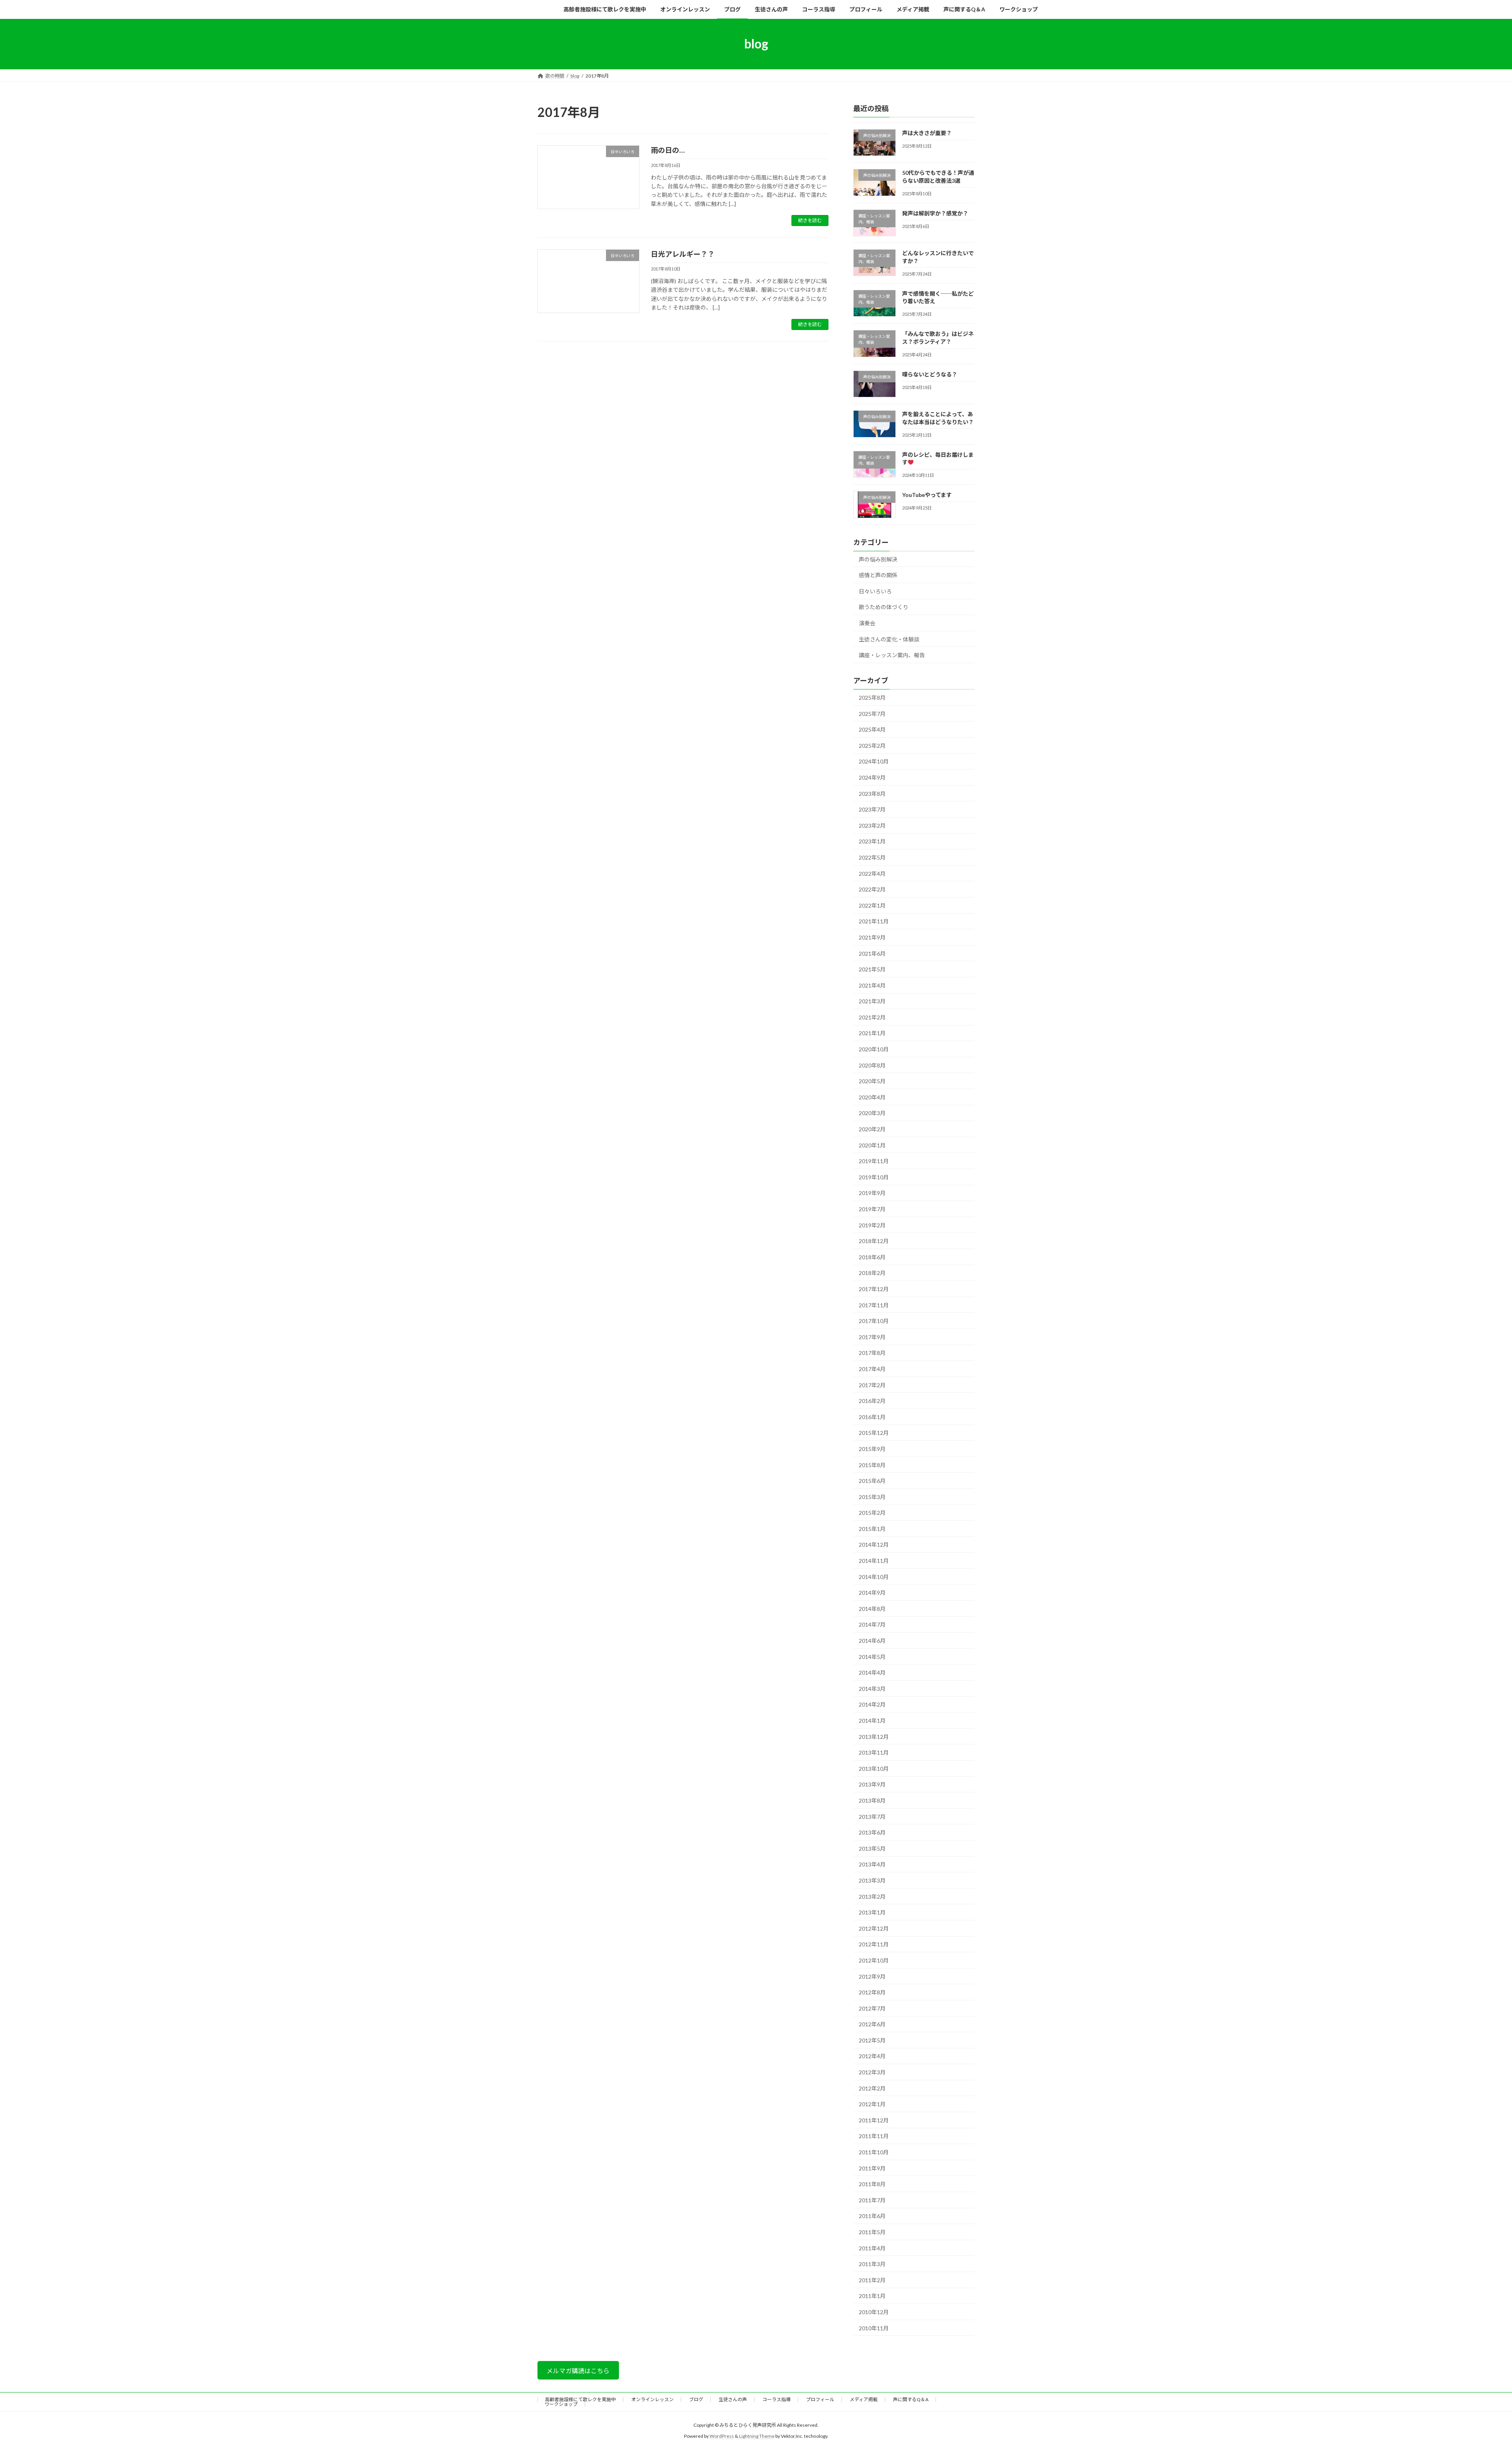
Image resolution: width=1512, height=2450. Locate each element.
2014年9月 (872, 1593)
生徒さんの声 (733, 2399)
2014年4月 (872, 1673)
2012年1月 (872, 2104)
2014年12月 (874, 1545)
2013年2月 (872, 1896)
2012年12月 (874, 1928)
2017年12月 (874, 1289)
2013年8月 (872, 1800)
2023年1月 (872, 841)
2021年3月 (872, 1001)
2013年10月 (874, 1768)
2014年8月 (872, 1608)
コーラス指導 (776, 2399)
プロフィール (820, 2399)
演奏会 (867, 623)
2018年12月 (874, 1241)
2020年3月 (872, 1113)
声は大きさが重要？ (927, 133)
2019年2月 (872, 1225)
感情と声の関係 (878, 575)
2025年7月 (872, 713)
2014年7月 (872, 1624)
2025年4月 (872, 729)
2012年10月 (874, 1960)
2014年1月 (872, 1721)
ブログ (696, 2399)
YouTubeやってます (927, 495)
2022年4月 (872, 873)
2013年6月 (872, 1832)
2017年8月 (872, 1353)
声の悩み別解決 (878, 559)
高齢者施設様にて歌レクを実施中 (580, 2399)
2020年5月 (872, 1081)
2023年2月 (872, 825)
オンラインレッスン (652, 2399)
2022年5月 (872, 857)
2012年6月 (872, 2024)
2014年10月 (874, 1576)
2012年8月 (872, 1992)
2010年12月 (874, 2312)
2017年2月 (872, 1385)
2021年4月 (872, 985)
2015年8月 (872, 1465)
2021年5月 (872, 969)
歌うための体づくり (884, 607)
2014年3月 (872, 1688)
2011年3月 (872, 2264)
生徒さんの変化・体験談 (889, 639)
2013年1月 (872, 1912)
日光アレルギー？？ (683, 254)
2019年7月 (872, 1209)
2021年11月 (874, 921)
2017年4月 (872, 1369)
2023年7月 (872, 809)
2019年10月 (874, 1177)
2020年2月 (872, 1129)
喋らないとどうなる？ (930, 374)
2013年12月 (874, 1736)
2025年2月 (872, 745)
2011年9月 (872, 2168)
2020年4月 (872, 1097)
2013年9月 (872, 1784)
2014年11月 (874, 1561)
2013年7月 (872, 1816)
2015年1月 (872, 1528)
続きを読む (810, 220)
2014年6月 (872, 1641)
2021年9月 (872, 937)
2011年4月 (872, 2248)
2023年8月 (872, 793)
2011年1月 (872, 2296)
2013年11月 (874, 1752)
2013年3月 (872, 1880)
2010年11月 (874, 2328)
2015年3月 (872, 1497)
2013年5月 (872, 1848)
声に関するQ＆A (911, 2399)
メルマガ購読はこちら (578, 2371)
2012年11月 (874, 1944)
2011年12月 (874, 2120)
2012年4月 (872, 2056)
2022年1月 (872, 905)
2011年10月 (874, 2152)
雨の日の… (668, 150)
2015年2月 (872, 1513)
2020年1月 (872, 1145)
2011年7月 (872, 2200)
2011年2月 (872, 2280)
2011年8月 (872, 2184)
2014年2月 (872, 1704)
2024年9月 (872, 777)
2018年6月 (872, 1257)
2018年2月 (872, 1273)
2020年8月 (872, 1065)
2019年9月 (872, 1193)
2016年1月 (872, 1417)
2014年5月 (872, 1656)
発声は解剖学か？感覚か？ (935, 213)
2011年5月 (872, 2232)
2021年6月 (872, 953)
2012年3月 (872, 2072)
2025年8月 (872, 698)
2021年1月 (872, 1033)
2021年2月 (872, 1017)
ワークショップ (561, 2404)
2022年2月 (872, 889)
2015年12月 (874, 1433)
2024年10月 (874, 761)
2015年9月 (872, 1449)
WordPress (722, 2436)
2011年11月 (874, 2136)
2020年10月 (874, 1049)
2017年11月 (874, 1305)
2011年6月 (872, 2216)
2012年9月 (872, 1976)
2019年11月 (874, 1161)
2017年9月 (872, 1337)
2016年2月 (872, 1401)
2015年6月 (872, 1481)
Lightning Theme (757, 2436)
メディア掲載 (864, 2399)
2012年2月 (872, 2088)
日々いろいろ (875, 591)
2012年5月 (872, 2040)
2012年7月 (872, 2008)
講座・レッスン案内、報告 (892, 655)
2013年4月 (872, 1864)
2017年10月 (874, 1321)
